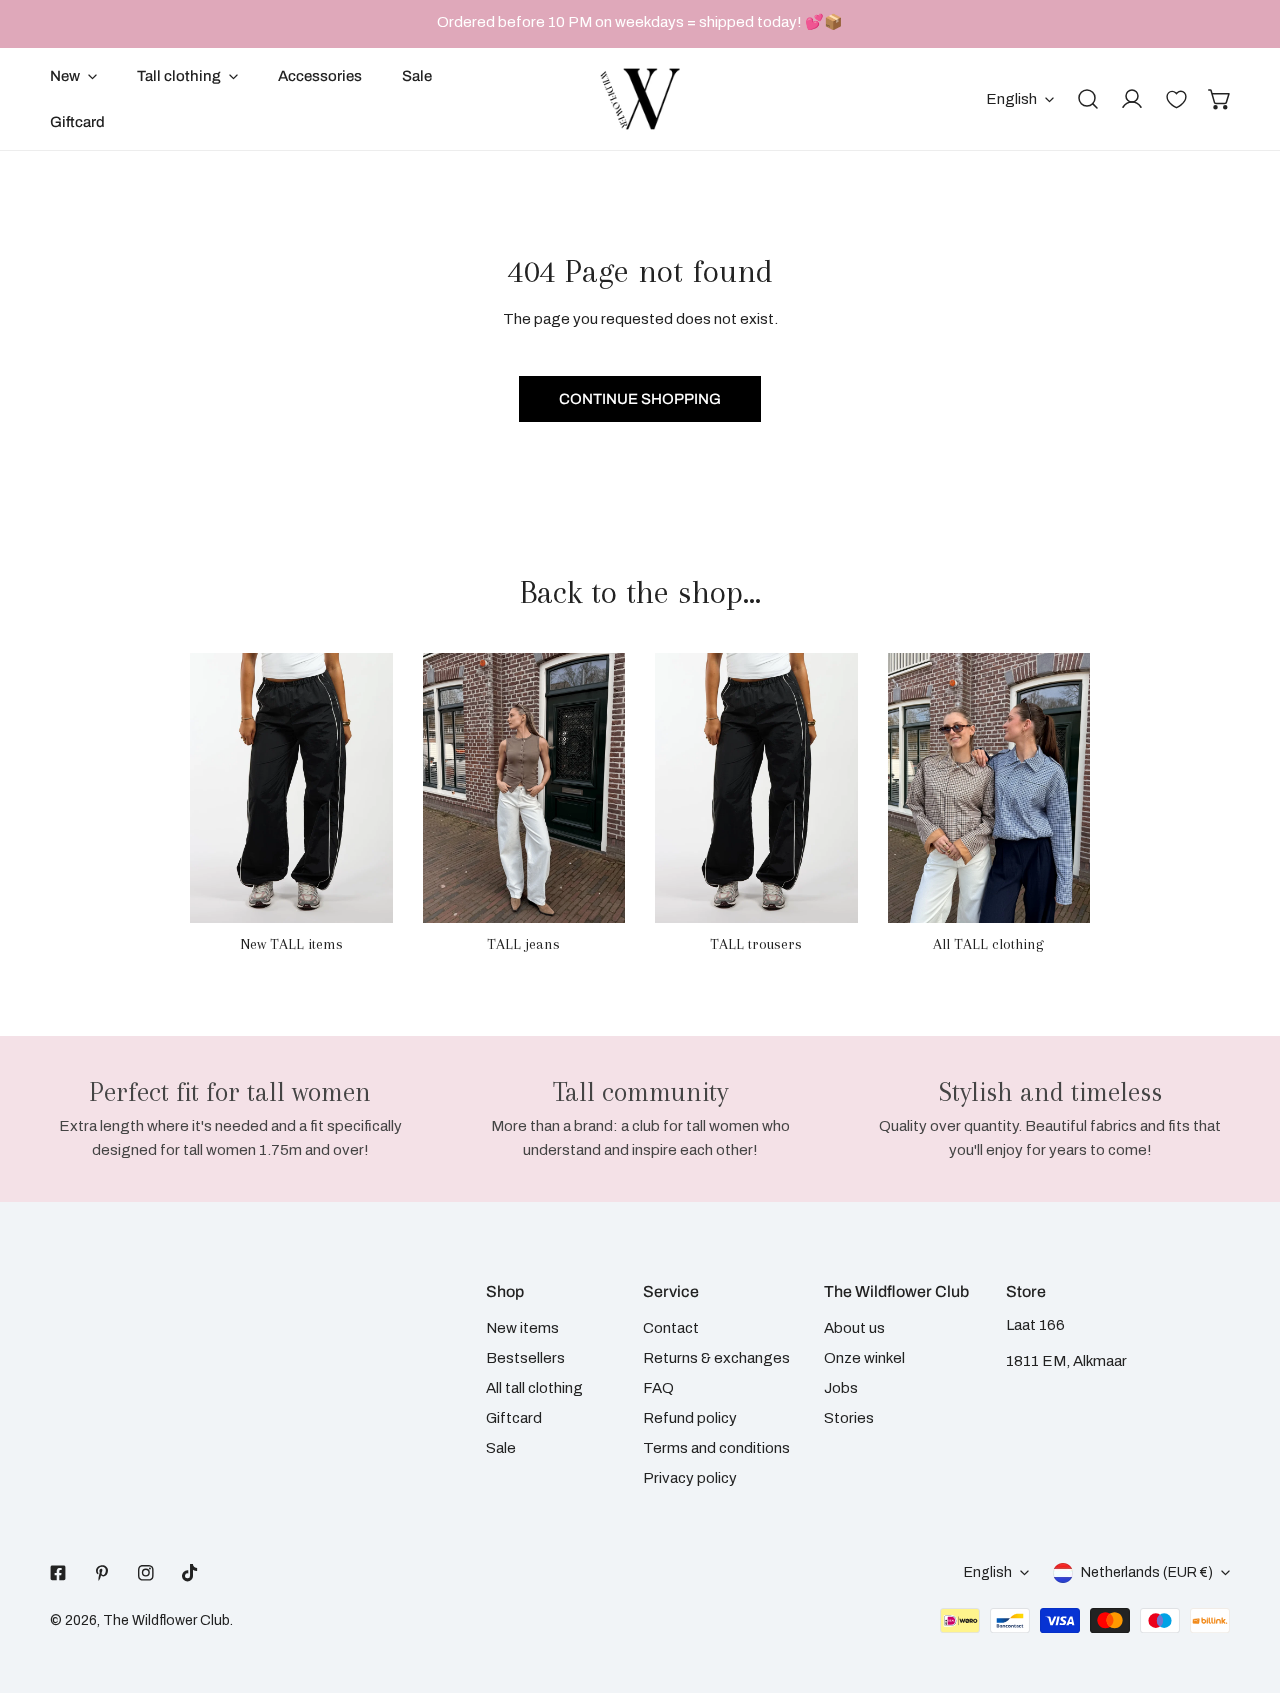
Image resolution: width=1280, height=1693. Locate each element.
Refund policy (690, 1418)
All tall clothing (534, 1388)
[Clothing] (989, 788)
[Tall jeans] (524, 788)
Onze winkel (864, 1358)
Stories (849, 1418)
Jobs (841, 1388)
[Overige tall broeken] (756, 788)
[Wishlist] (1176, 99)
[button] (1220, 99)
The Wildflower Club (166, 1620)
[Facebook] (58, 1573)
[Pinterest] (102, 1573)
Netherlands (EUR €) (1147, 1572)
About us (854, 1328)
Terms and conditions (716, 1448)
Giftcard (514, 1418)
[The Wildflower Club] (640, 99)
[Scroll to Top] (1244, 1587)
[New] (291, 788)
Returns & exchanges (716, 1358)
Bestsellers (525, 1358)
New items (522, 1328)
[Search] (1088, 99)
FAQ (658, 1388)
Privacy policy (690, 1478)
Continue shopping (640, 399)
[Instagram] (146, 1573)
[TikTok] (190, 1573)
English (1011, 99)
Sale (501, 1448)
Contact (671, 1328)
